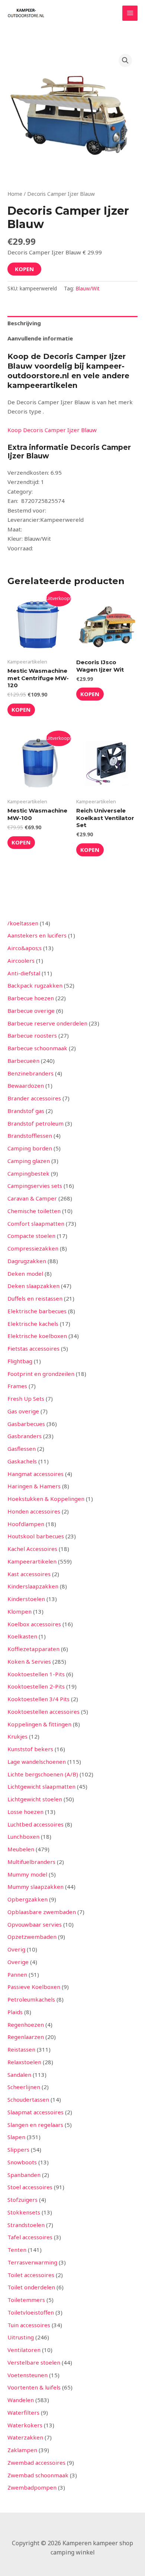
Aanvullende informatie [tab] (40, 338)
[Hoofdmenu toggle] (130, 13)
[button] (125, 60)
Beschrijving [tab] (24, 323)
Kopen (24, 269)
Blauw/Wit (88, 289)
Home (15, 194)
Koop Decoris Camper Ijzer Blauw (52, 430)
